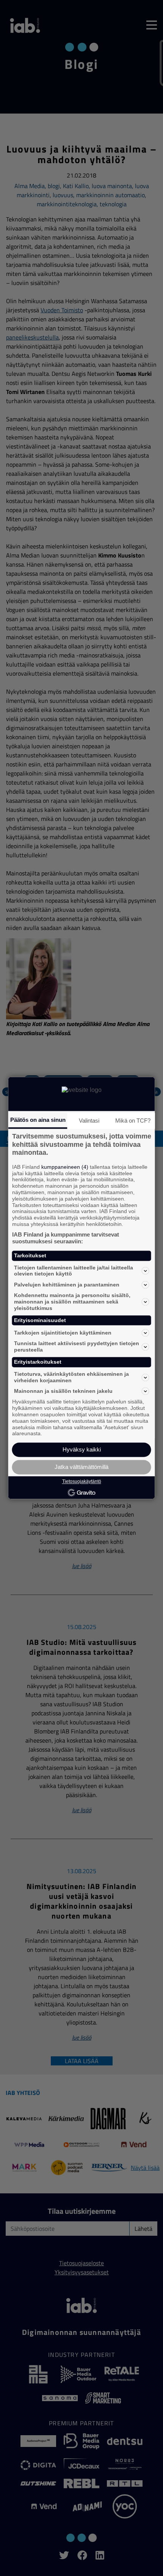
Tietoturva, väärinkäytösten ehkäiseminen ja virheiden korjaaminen (71, 1377)
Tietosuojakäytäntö (82, 1481)
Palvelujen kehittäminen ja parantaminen (67, 1285)
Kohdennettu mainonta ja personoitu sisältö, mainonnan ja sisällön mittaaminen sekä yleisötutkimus (72, 1302)
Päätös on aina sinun (38, 1120)
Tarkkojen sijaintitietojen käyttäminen (63, 1333)
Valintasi (89, 1121)
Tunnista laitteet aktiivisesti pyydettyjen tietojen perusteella (77, 1347)
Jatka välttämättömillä (81, 1467)
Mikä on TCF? (133, 1121)
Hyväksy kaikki (82, 1450)
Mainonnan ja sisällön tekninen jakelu (63, 1391)
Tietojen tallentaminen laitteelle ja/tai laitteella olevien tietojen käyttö (74, 1271)
